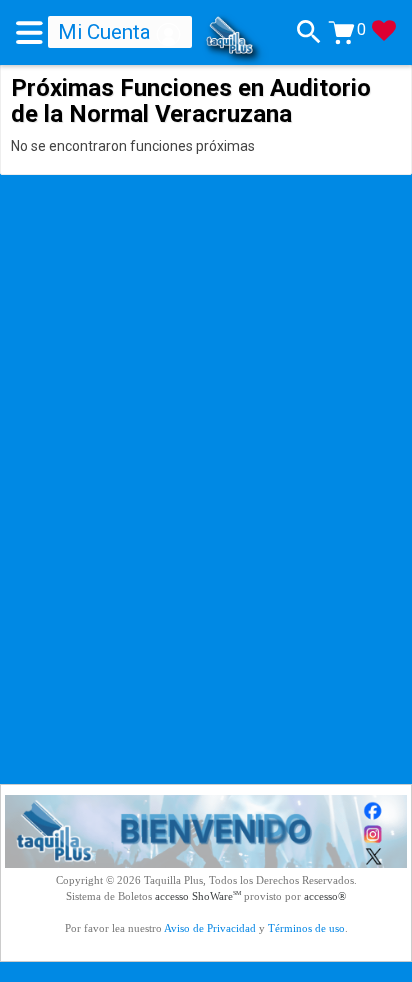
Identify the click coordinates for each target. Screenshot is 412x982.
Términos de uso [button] (306, 928)
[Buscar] (309, 32)
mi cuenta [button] (107, 32)
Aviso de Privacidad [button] (210, 928)
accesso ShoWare (198, 896)
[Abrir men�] (32, 32)
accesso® (325, 896)
